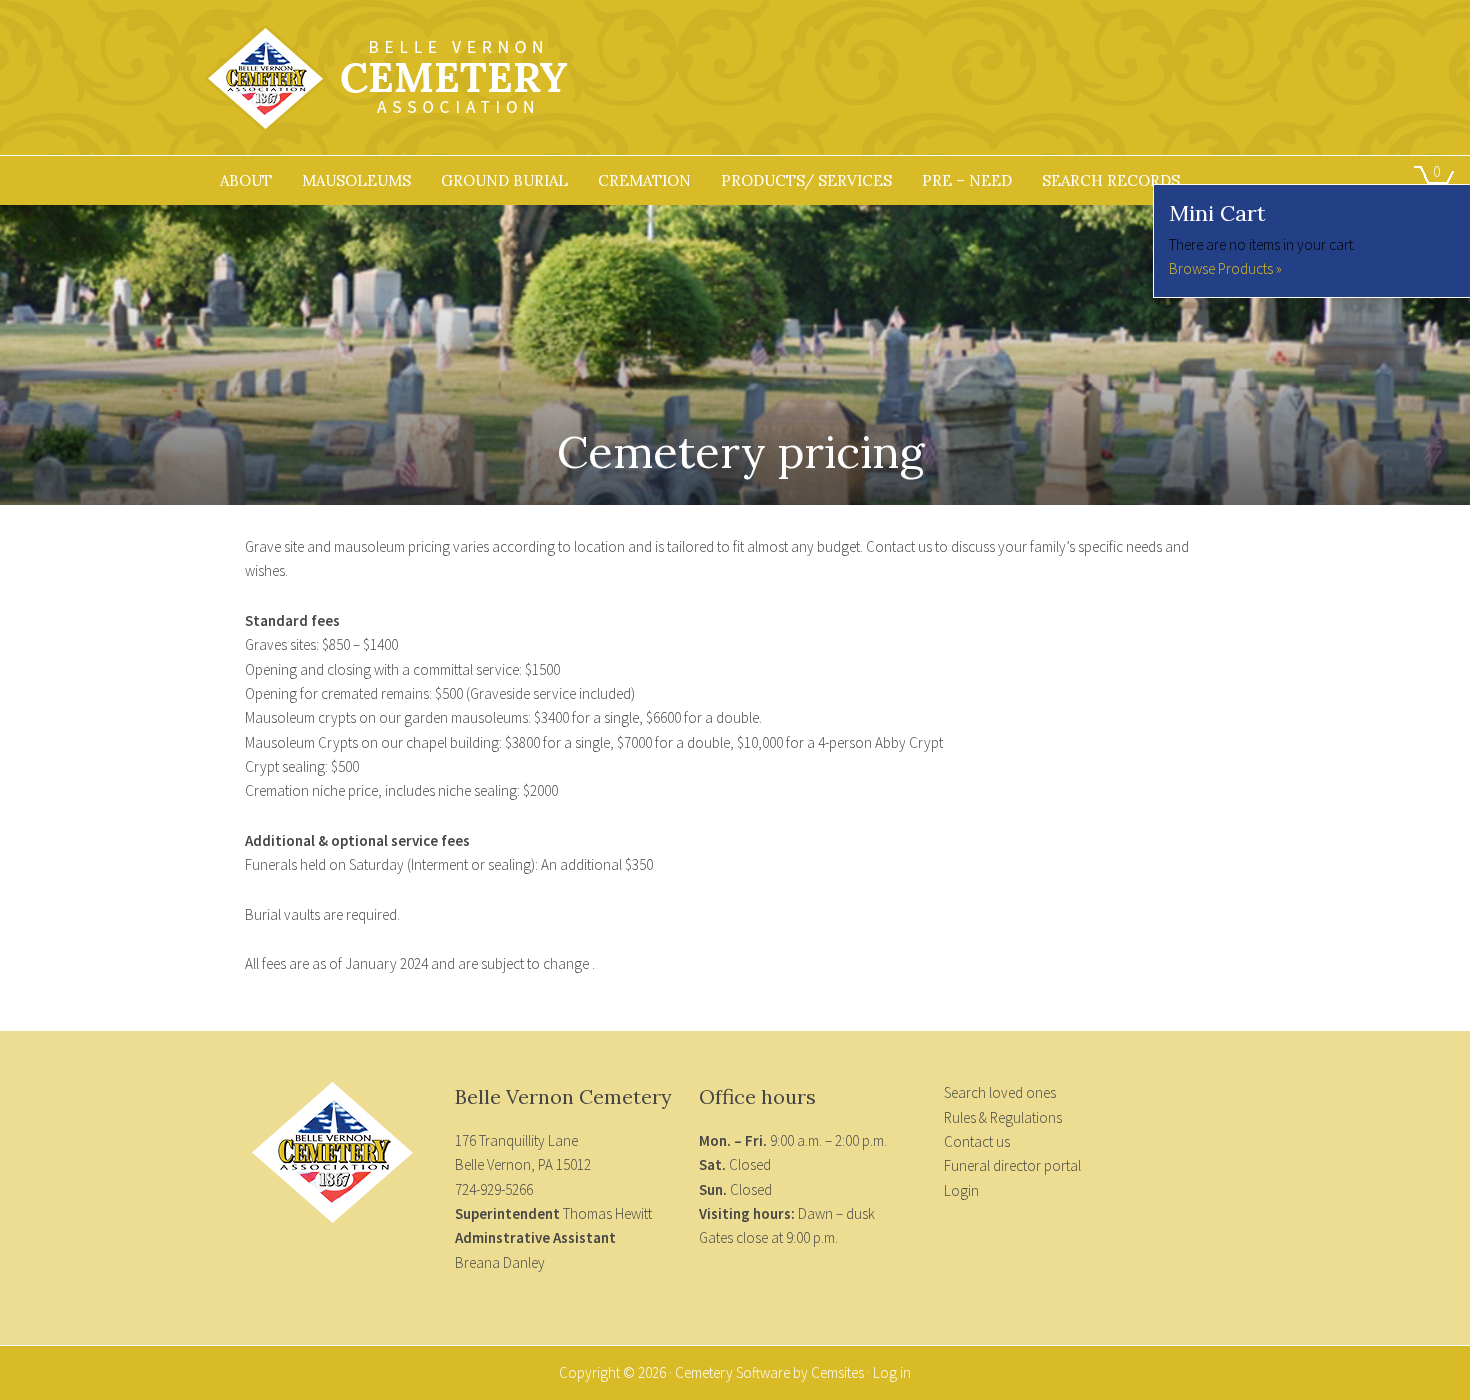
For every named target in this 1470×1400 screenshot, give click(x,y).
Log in (892, 1372)
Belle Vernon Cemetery (405, 90)
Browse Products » (1225, 268)
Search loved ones (1000, 1092)
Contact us (977, 1141)
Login (961, 1190)
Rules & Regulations (1003, 1117)
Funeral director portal (1012, 1165)
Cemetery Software (732, 1372)
